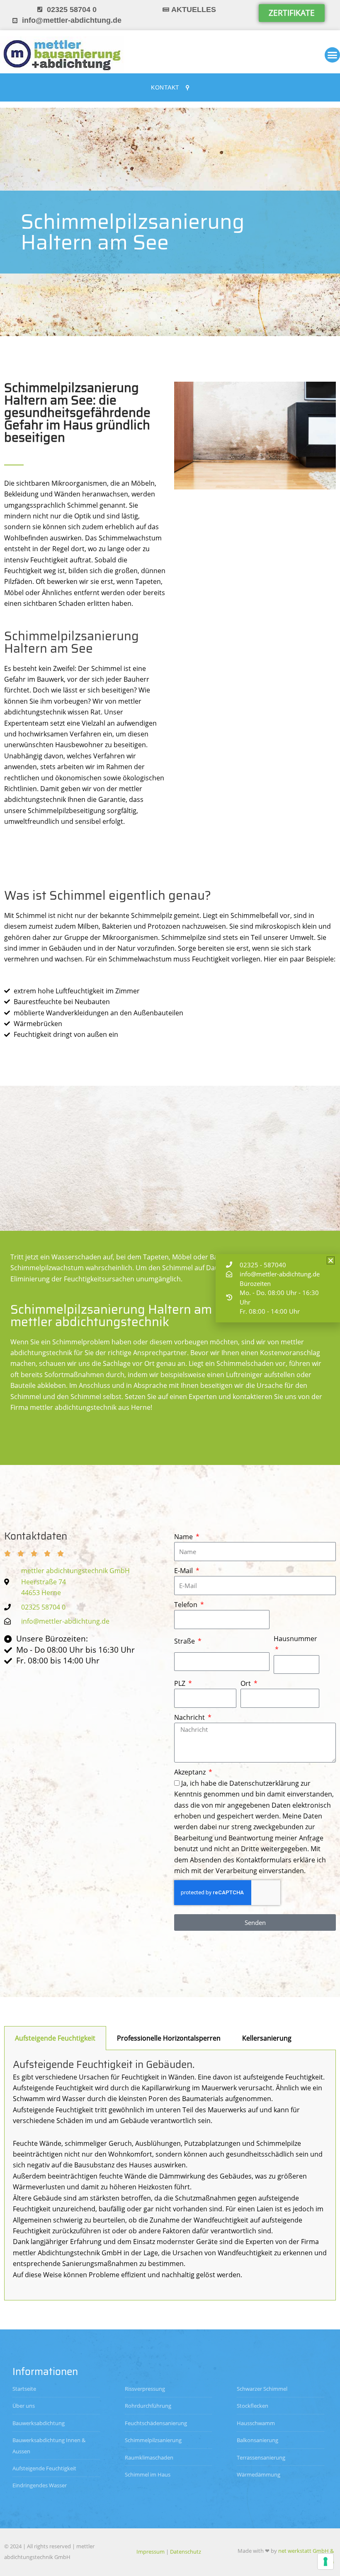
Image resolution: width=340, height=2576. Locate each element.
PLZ (181, 1683)
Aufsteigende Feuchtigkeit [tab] (55, 2038)
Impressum (151, 2552)
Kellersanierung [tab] (267, 2038)
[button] (331, 1260)
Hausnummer (295, 1639)
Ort (246, 1683)
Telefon (187, 1605)
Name (184, 1537)
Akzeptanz (191, 1772)
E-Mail (184, 1571)
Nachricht (190, 1717)
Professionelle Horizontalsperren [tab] (169, 2038)
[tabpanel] (170, 2175)
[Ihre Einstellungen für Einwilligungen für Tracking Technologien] (325, 2561)
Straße (185, 1641)
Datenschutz (186, 2552)
